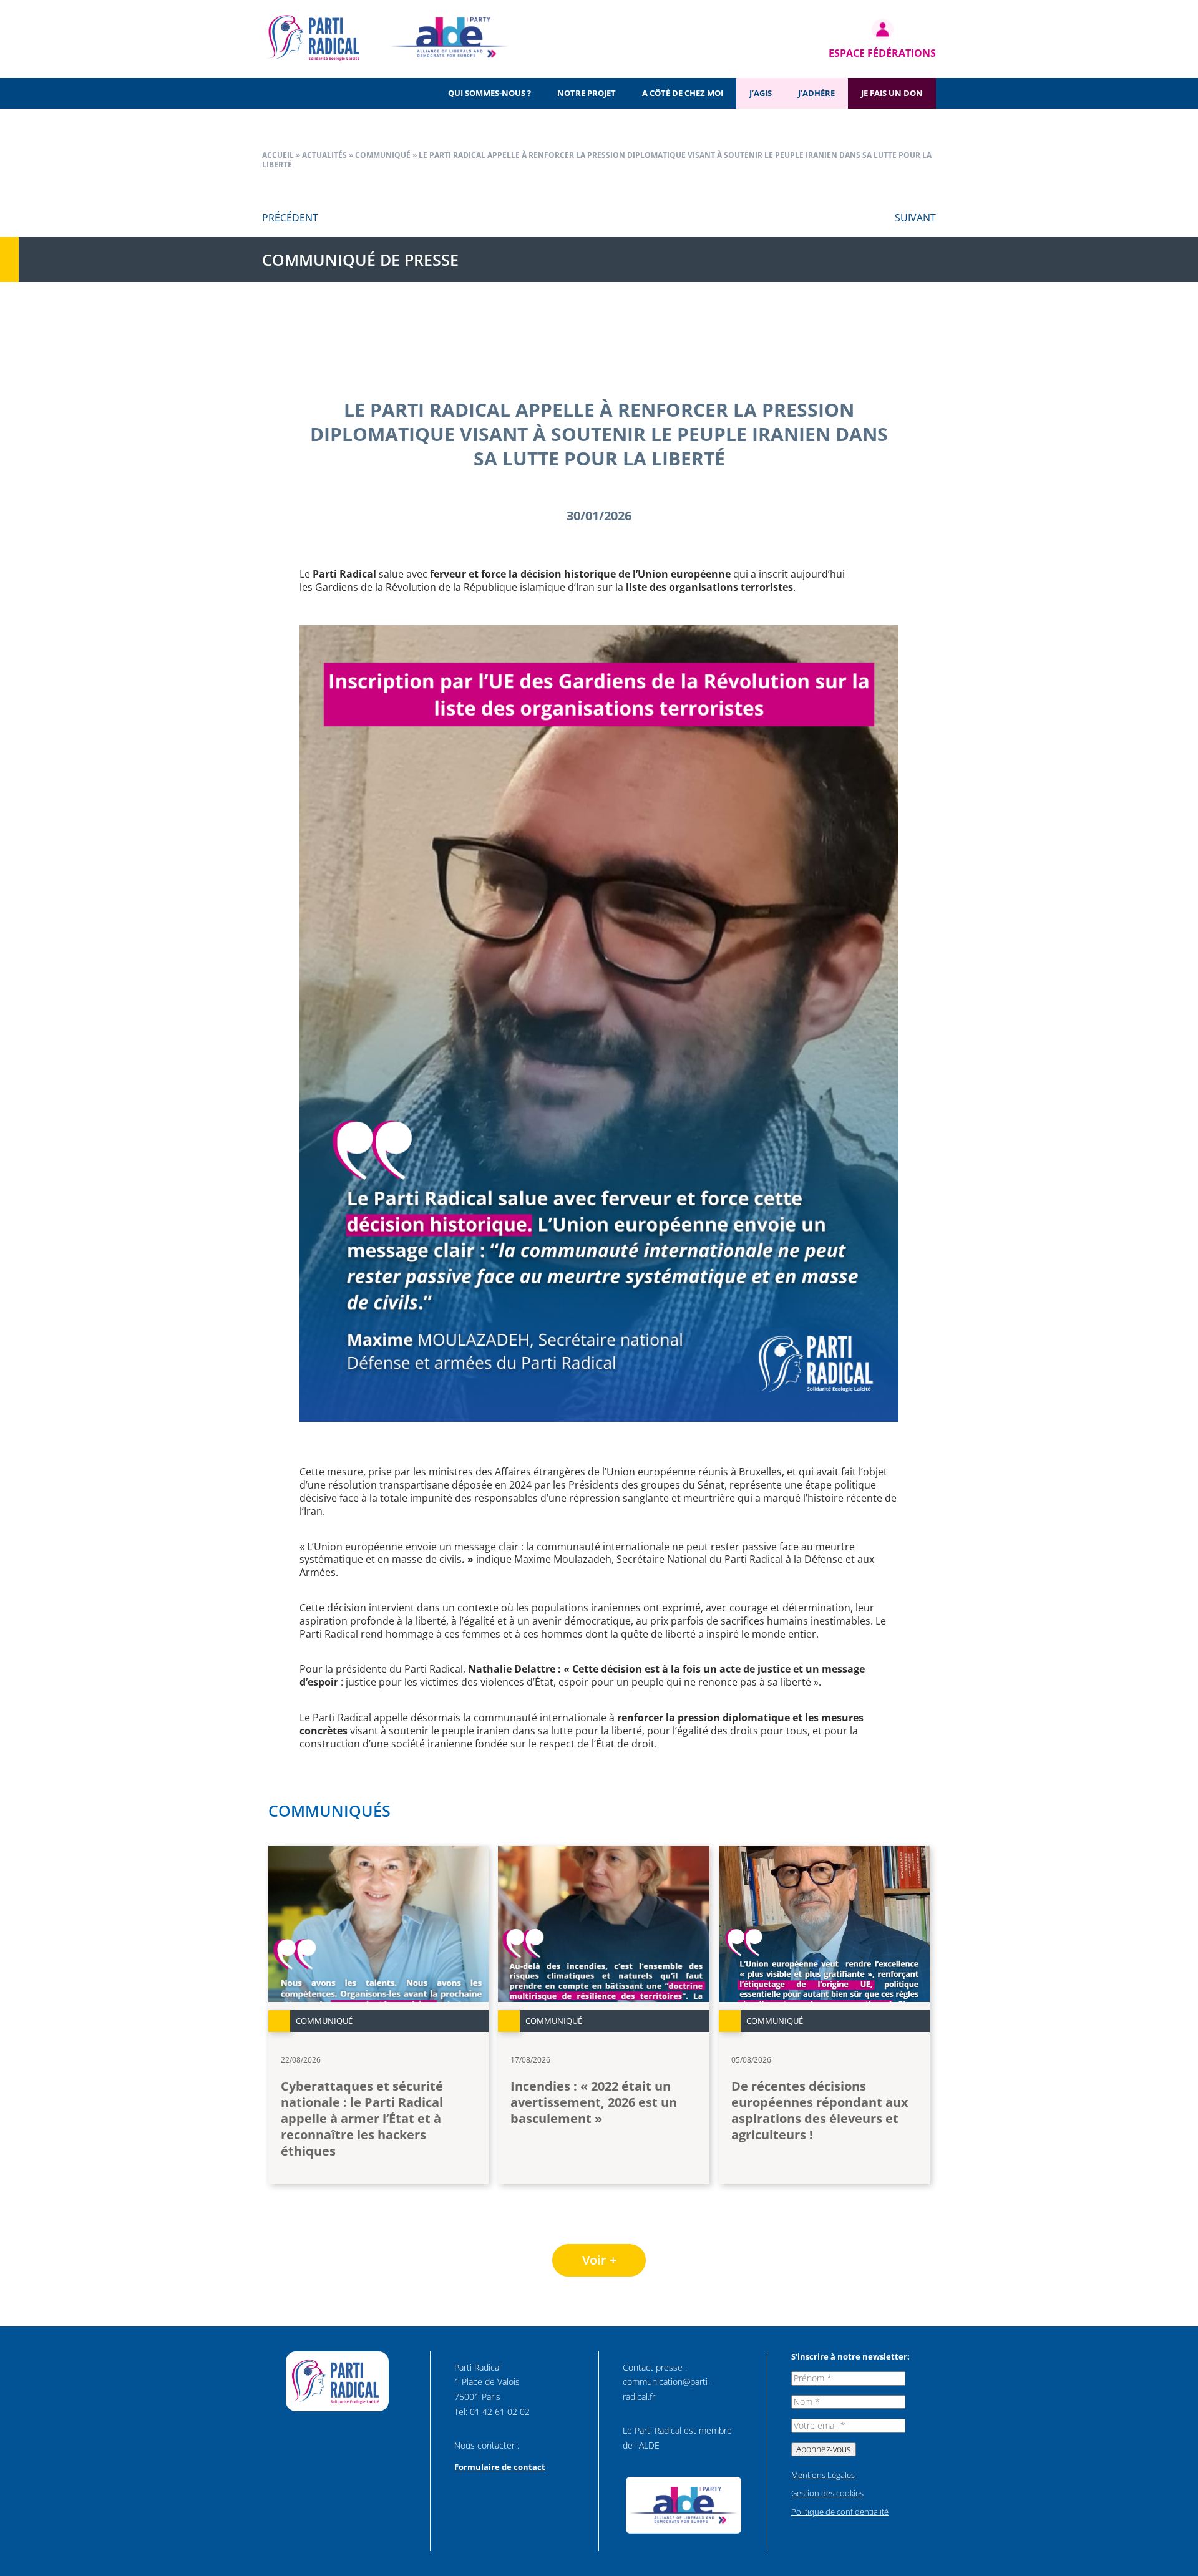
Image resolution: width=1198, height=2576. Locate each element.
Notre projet (587, 93)
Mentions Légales (823, 2475)
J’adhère (816, 93)
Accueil (278, 155)
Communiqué (383, 155)
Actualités (324, 155)
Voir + (599, 2260)
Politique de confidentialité (840, 2512)
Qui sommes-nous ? (489, 93)
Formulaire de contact (500, 2467)
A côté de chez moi (683, 93)
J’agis (761, 93)
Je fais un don (892, 93)
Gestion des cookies (827, 2493)
